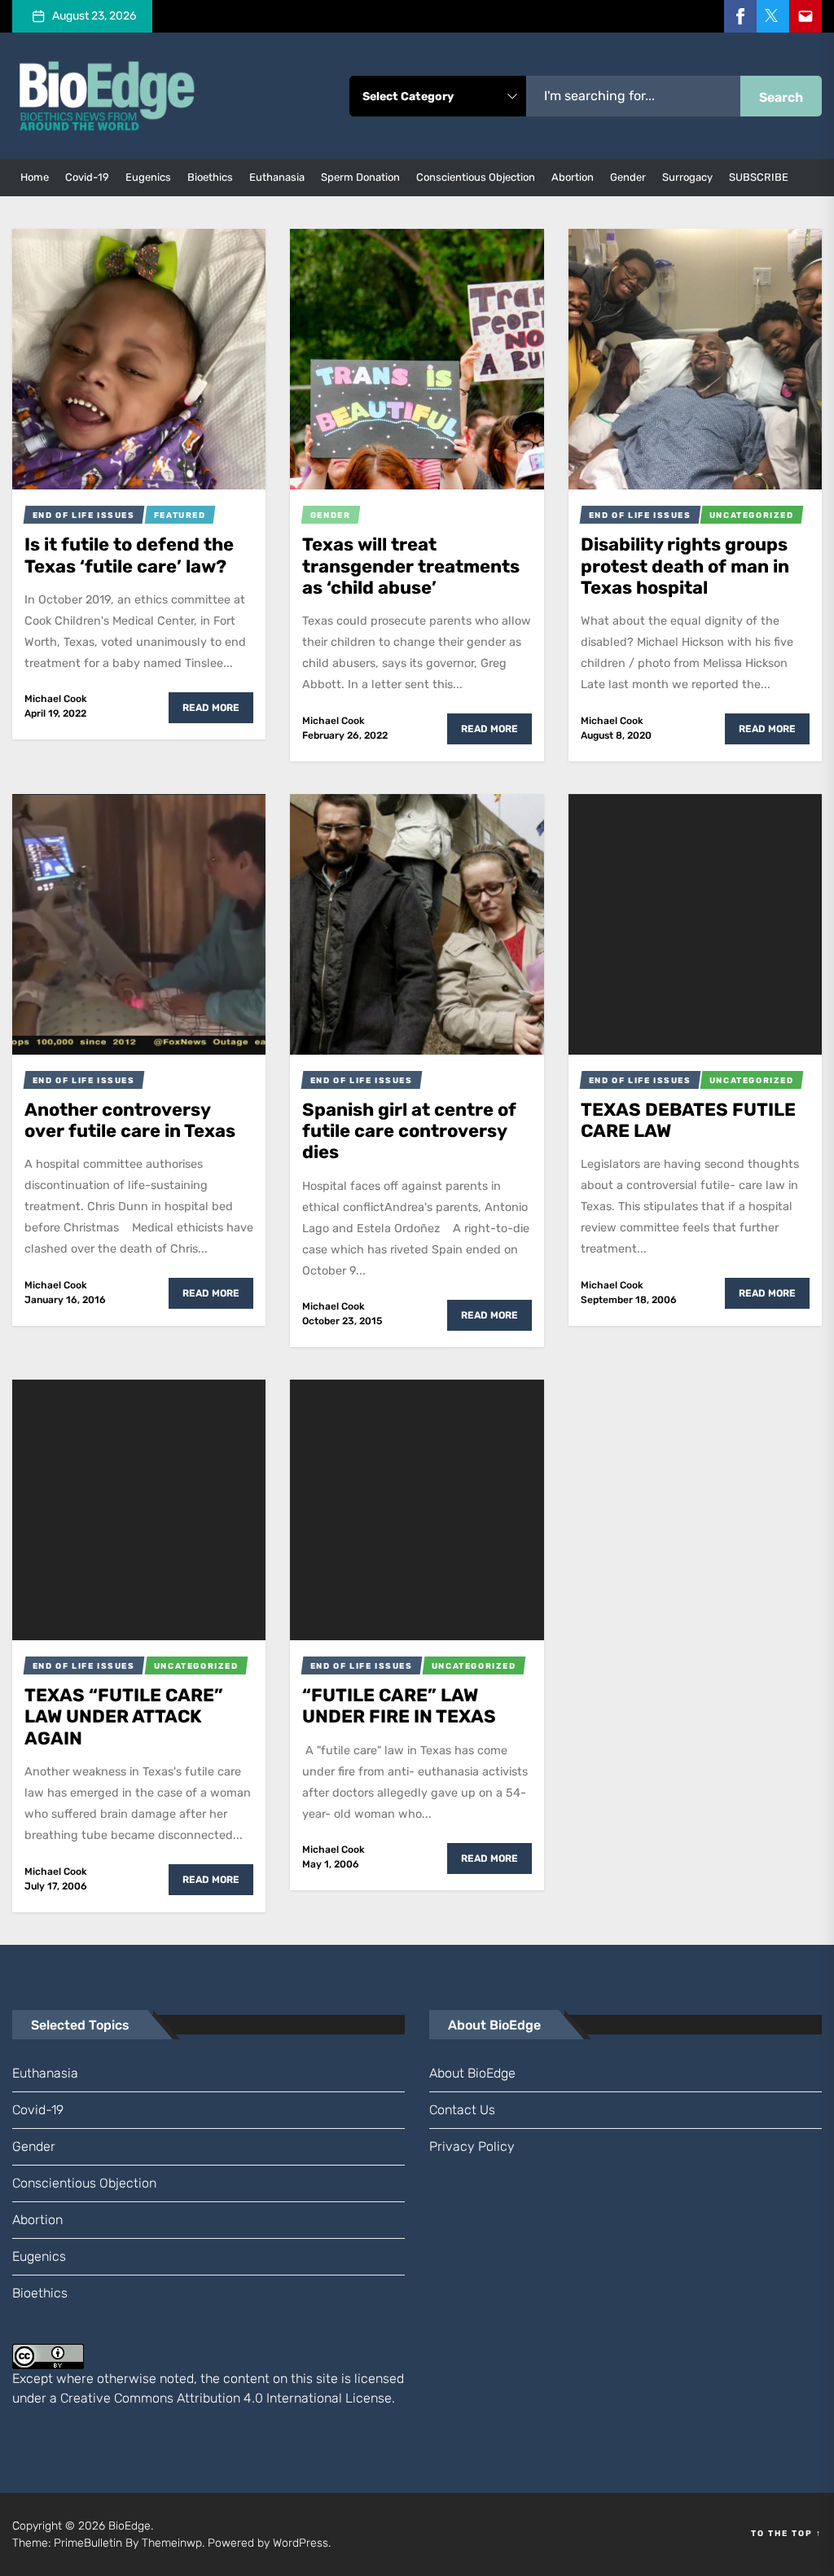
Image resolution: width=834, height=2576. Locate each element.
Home (35, 177)
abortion (573, 177)
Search (781, 97)
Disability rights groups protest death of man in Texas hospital (685, 566)
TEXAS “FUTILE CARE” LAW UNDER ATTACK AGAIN (124, 1717)
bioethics (210, 177)
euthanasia (277, 177)
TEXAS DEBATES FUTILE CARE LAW (688, 1120)
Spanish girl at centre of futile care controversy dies (409, 1131)
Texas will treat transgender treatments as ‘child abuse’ (411, 566)
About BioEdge (472, 2073)
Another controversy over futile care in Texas (130, 1120)
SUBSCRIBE (759, 177)
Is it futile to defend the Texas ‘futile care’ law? (129, 555)
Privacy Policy (472, 2146)
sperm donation (360, 177)
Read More (211, 708)
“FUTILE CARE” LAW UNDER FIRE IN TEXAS (399, 1706)
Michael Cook (56, 699)
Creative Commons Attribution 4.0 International (201, 2398)
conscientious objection (476, 177)
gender (628, 177)
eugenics (148, 177)
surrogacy (687, 177)
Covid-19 (87, 177)
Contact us (462, 2110)
